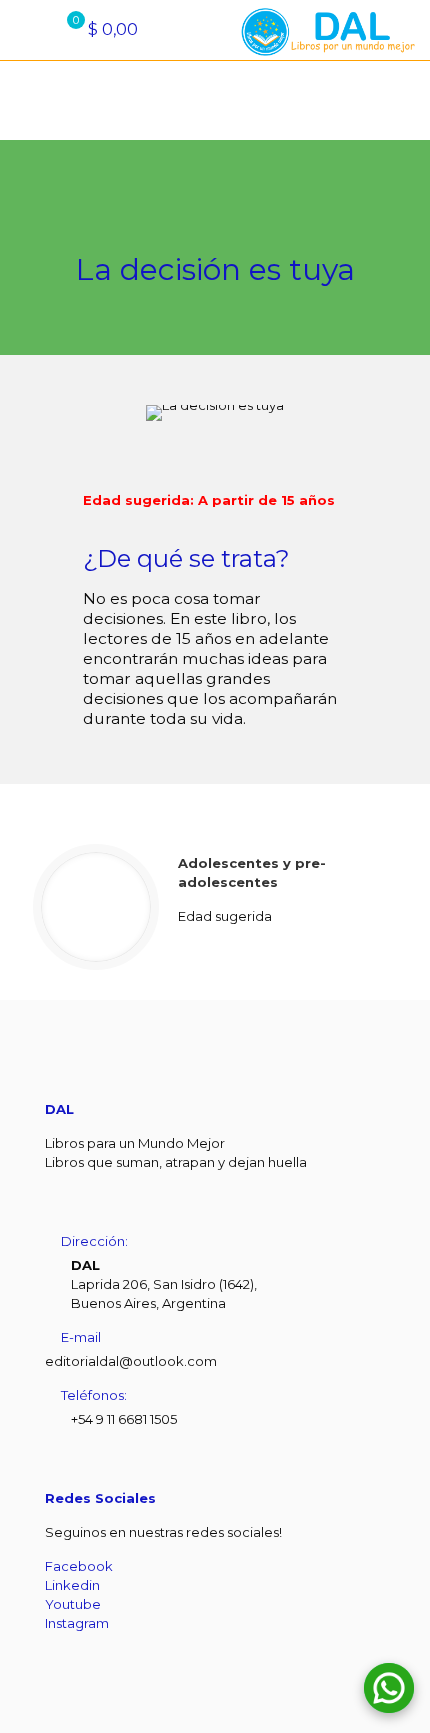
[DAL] (325, 30)
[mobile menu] (27, 30)
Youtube (73, 1604)
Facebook (79, 1566)
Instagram (77, 1623)
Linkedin (72, 1585)
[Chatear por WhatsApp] (389, 1688)
